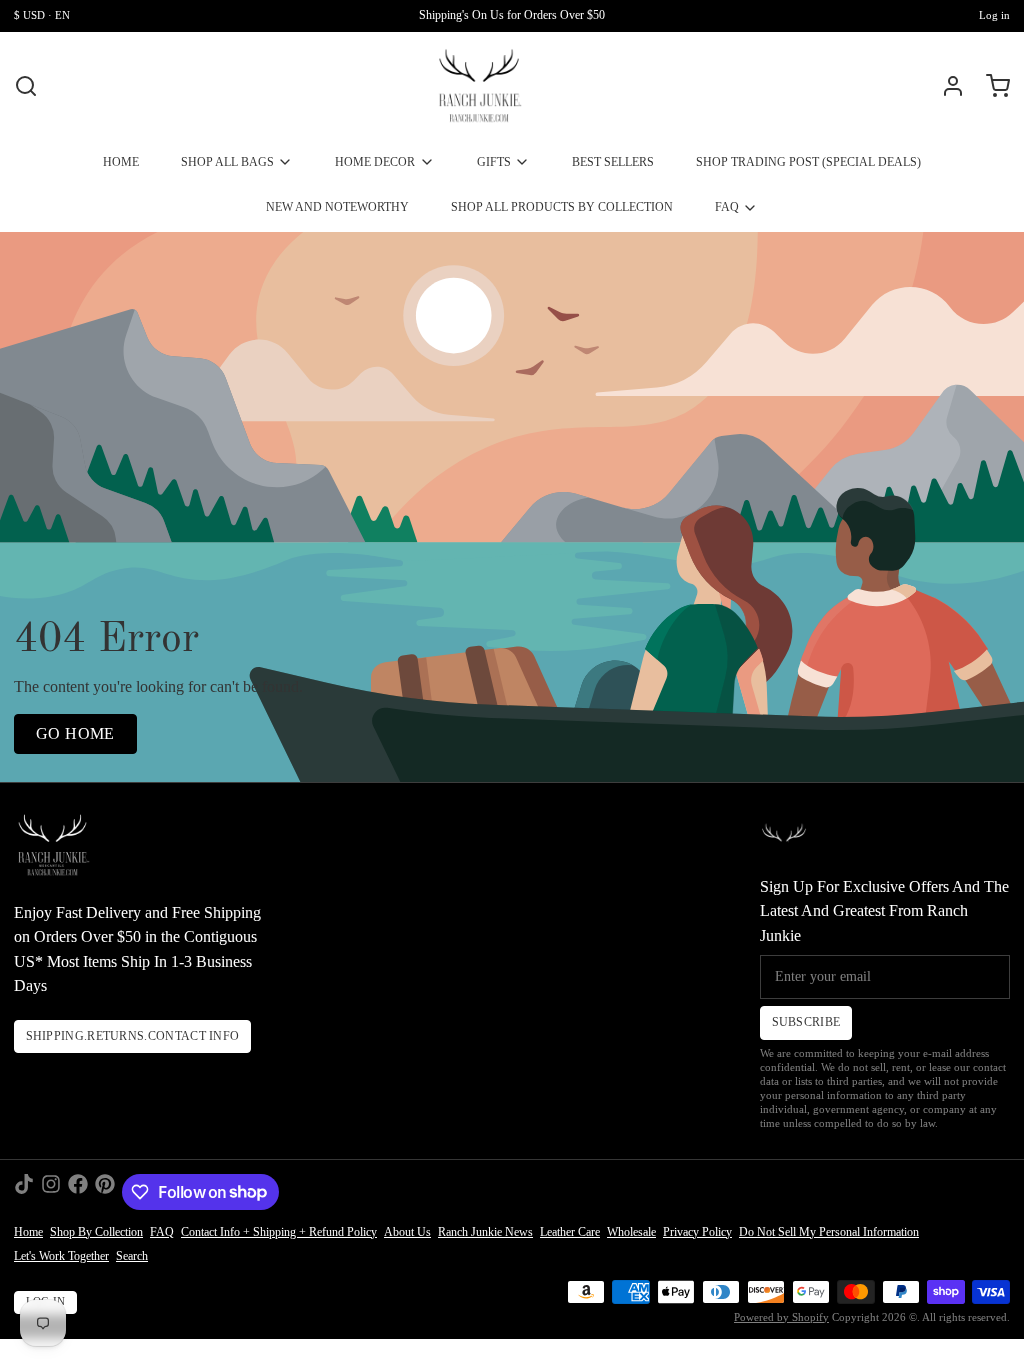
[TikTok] (24, 1192)
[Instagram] (51, 1192)
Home (28, 1232)
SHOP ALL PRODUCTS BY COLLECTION (562, 207)
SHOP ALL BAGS (227, 162)
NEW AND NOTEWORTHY (337, 207)
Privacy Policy (697, 1232)
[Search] (26, 86)
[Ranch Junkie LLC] (479, 86)
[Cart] (991, 86)
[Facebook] (78, 1192)
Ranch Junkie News (485, 1232)
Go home (75, 733)
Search (132, 1256)
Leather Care (570, 1232)
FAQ (727, 207)
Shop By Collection (96, 1232)
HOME (121, 162)
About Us (407, 1232)
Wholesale (631, 1232)
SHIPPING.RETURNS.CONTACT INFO (133, 1036)
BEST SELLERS (613, 162)
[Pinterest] (105, 1192)
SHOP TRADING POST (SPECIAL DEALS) (808, 162)
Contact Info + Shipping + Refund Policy (279, 1232)
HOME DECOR (375, 162)
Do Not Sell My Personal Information (829, 1232)
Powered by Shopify (781, 1317)
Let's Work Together (61, 1256)
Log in (994, 15)
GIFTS (494, 162)
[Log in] (946, 86)
